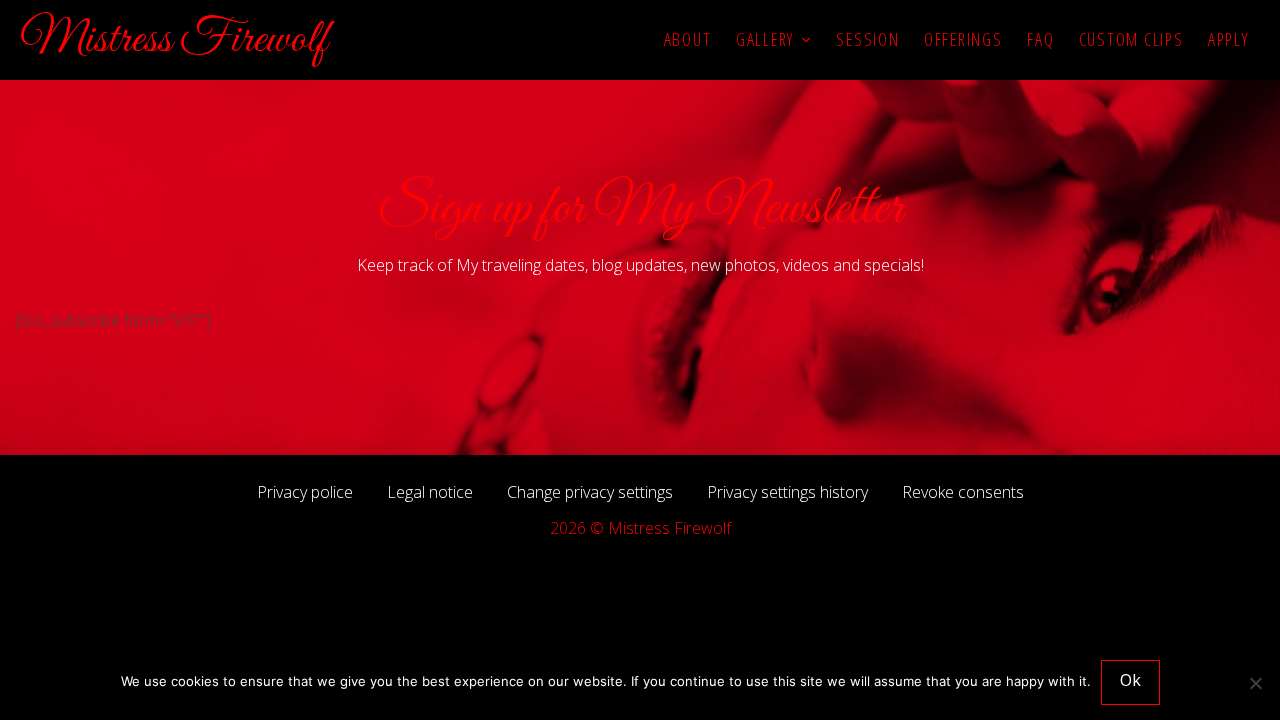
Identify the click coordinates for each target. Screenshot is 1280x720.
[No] (1255, 683)
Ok (1130, 680)
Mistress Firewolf (173, 40)
